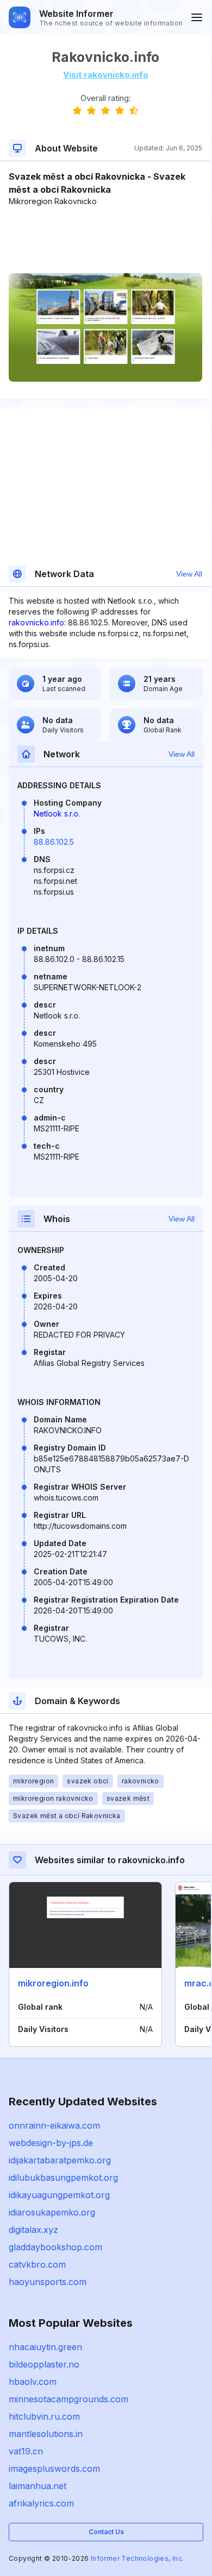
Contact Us (106, 2532)
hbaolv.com (33, 2382)
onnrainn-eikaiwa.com (54, 2125)
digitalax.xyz (33, 2230)
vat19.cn (26, 2451)
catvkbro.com (37, 2264)
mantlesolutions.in (46, 2434)
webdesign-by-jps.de (51, 2143)
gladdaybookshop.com (55, 2247)
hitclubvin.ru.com (44, 2416)
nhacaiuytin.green (45, 2347)
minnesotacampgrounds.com (68, 2399)
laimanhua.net (38, 2486)
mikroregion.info (53, 1983)
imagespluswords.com (54, 2469)
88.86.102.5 (54, 842)
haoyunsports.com (48, 2282)
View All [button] (189, 574)
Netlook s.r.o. (57, 814)
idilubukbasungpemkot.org (63, 2178)
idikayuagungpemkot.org (59, 2195)
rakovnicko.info (36, 622)
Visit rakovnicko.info (106, 75)
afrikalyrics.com (41, 2503)
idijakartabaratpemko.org (60, 2160)
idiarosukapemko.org (52, 2212)
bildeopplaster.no (44, 2364)
